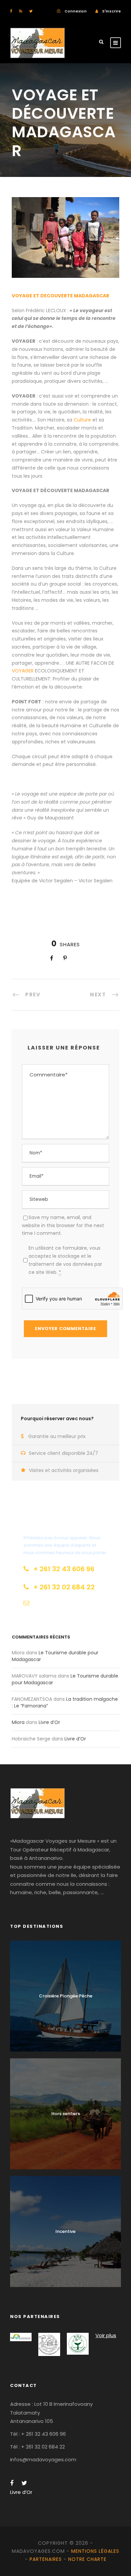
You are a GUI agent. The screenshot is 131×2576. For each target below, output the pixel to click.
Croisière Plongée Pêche (66, 1996)
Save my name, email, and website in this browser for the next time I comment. (63, 1225)
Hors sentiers (66, 2114)
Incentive (65, 2231)
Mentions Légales (95, 2551)
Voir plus (106, 2335)
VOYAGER (23, 671)
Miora (18, 1722)
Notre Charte (87, 2559)
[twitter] (31, 11)
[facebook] (11, 11)
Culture (83, 420)
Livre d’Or (49, 1722)
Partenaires (46, 2559)
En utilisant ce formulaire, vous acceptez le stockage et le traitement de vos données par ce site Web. (65, 1260)
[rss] (21, 11)
